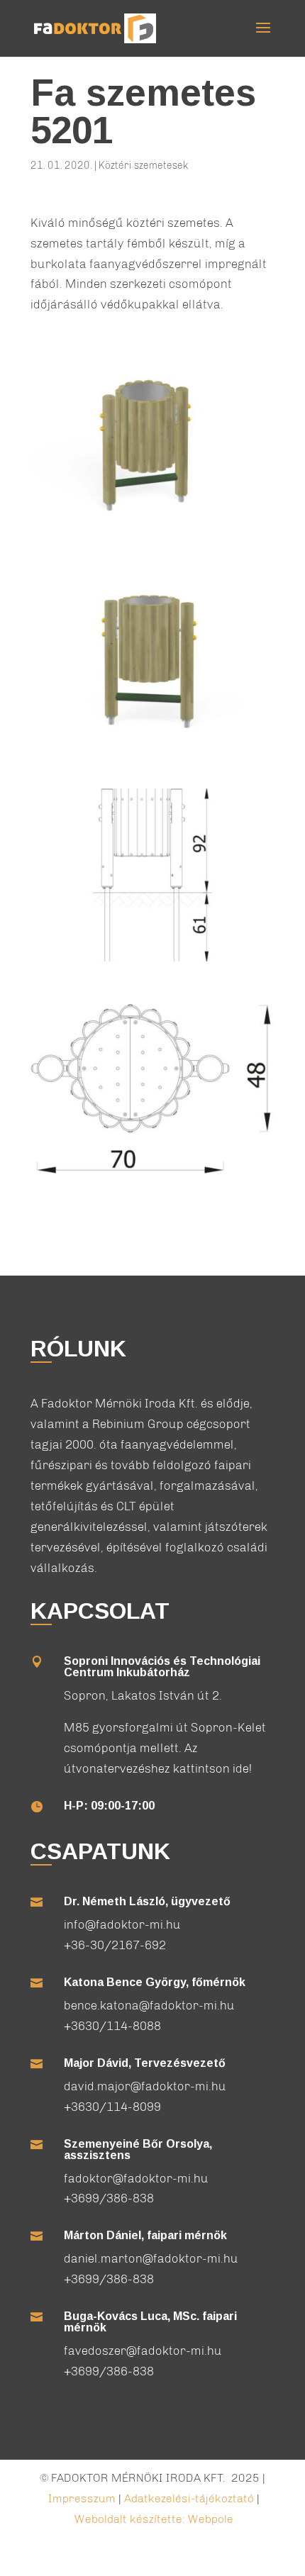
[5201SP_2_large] (152, 530)
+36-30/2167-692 (115, 1945)
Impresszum (82, 2498)
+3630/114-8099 (112, 2107)
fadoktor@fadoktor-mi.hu (136, 2178)
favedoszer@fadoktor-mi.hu (143, 2351)
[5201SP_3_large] (152, 746)
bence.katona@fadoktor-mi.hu (149, 2005)
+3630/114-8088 (112, 2026)
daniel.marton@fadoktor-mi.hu (151, 2258)
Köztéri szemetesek (143, 166)
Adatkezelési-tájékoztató (189, 2498)
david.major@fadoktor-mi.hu (145, 2086)
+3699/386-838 (109, 2198)
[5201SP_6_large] (152, 1177)
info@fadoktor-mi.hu (122, 1924)
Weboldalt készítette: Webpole (154, 2519)
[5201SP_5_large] (152, 961)
